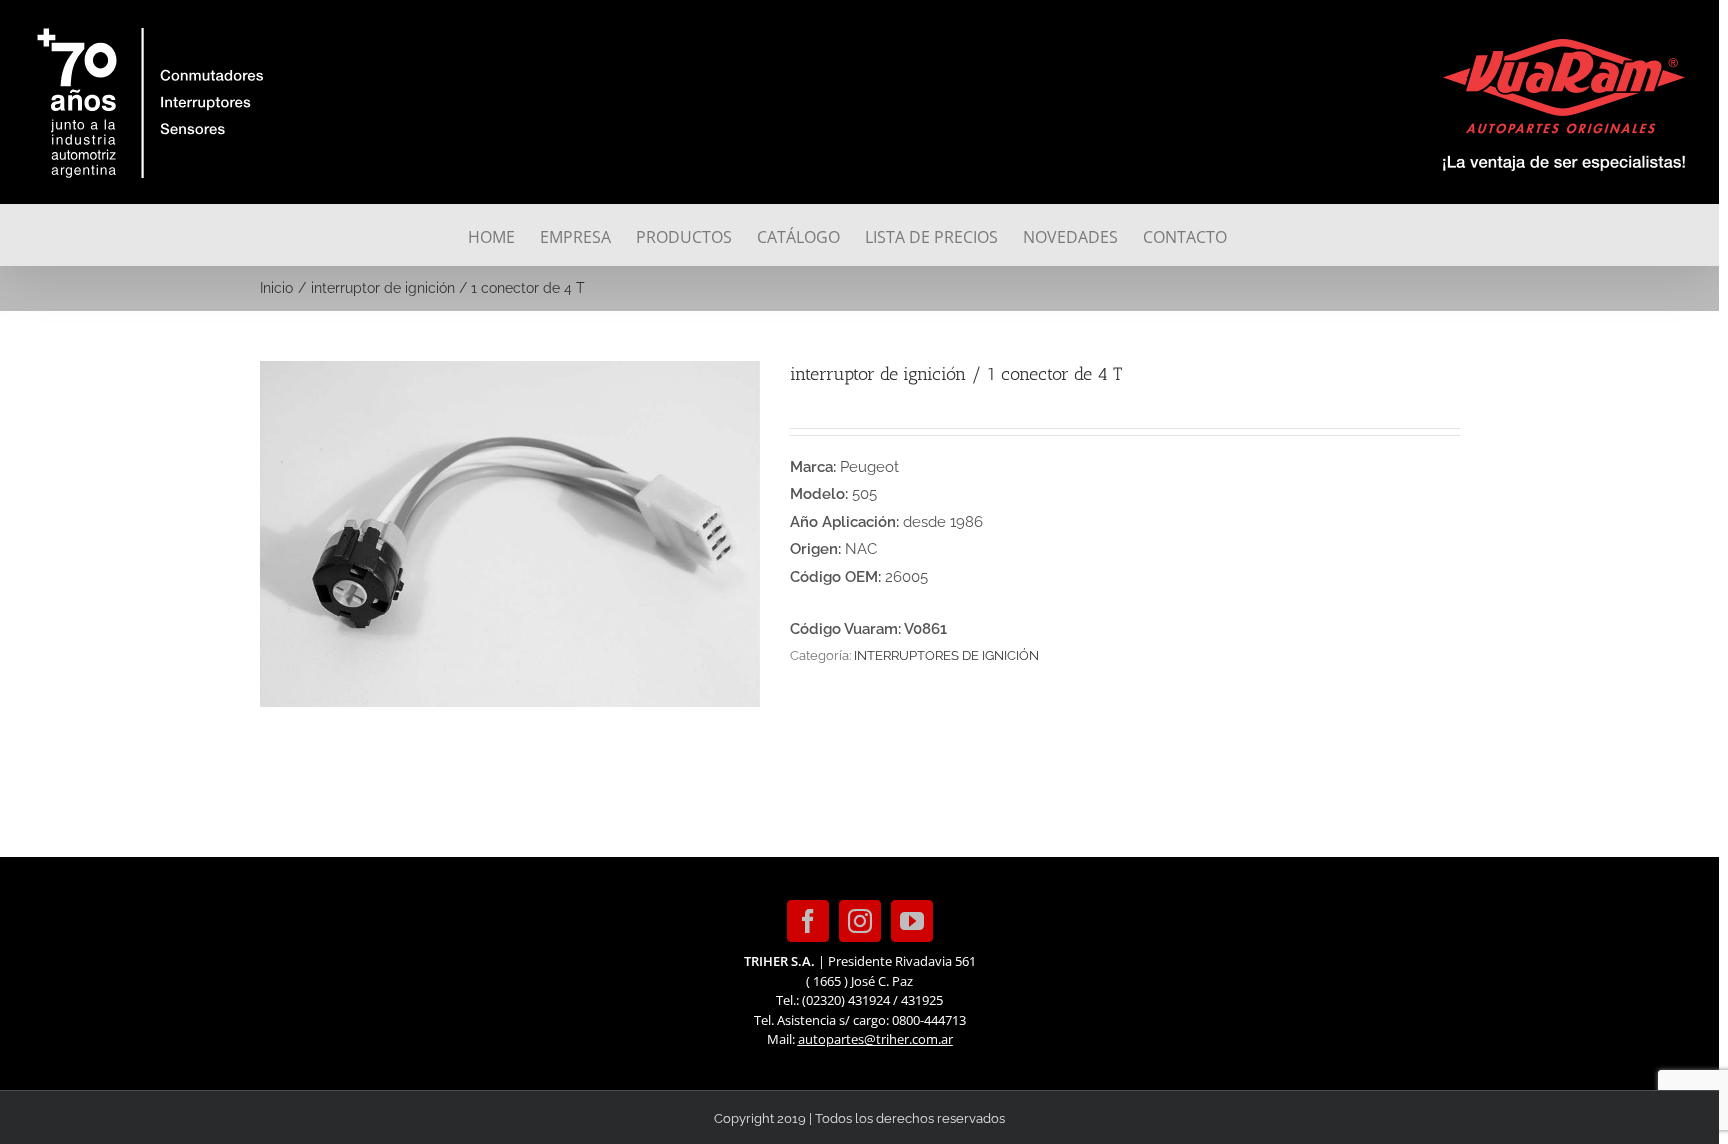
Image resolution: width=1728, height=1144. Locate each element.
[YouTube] (912, 921)
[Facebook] (808, 921)
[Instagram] (860, 921)
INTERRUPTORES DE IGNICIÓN (946, 655)
